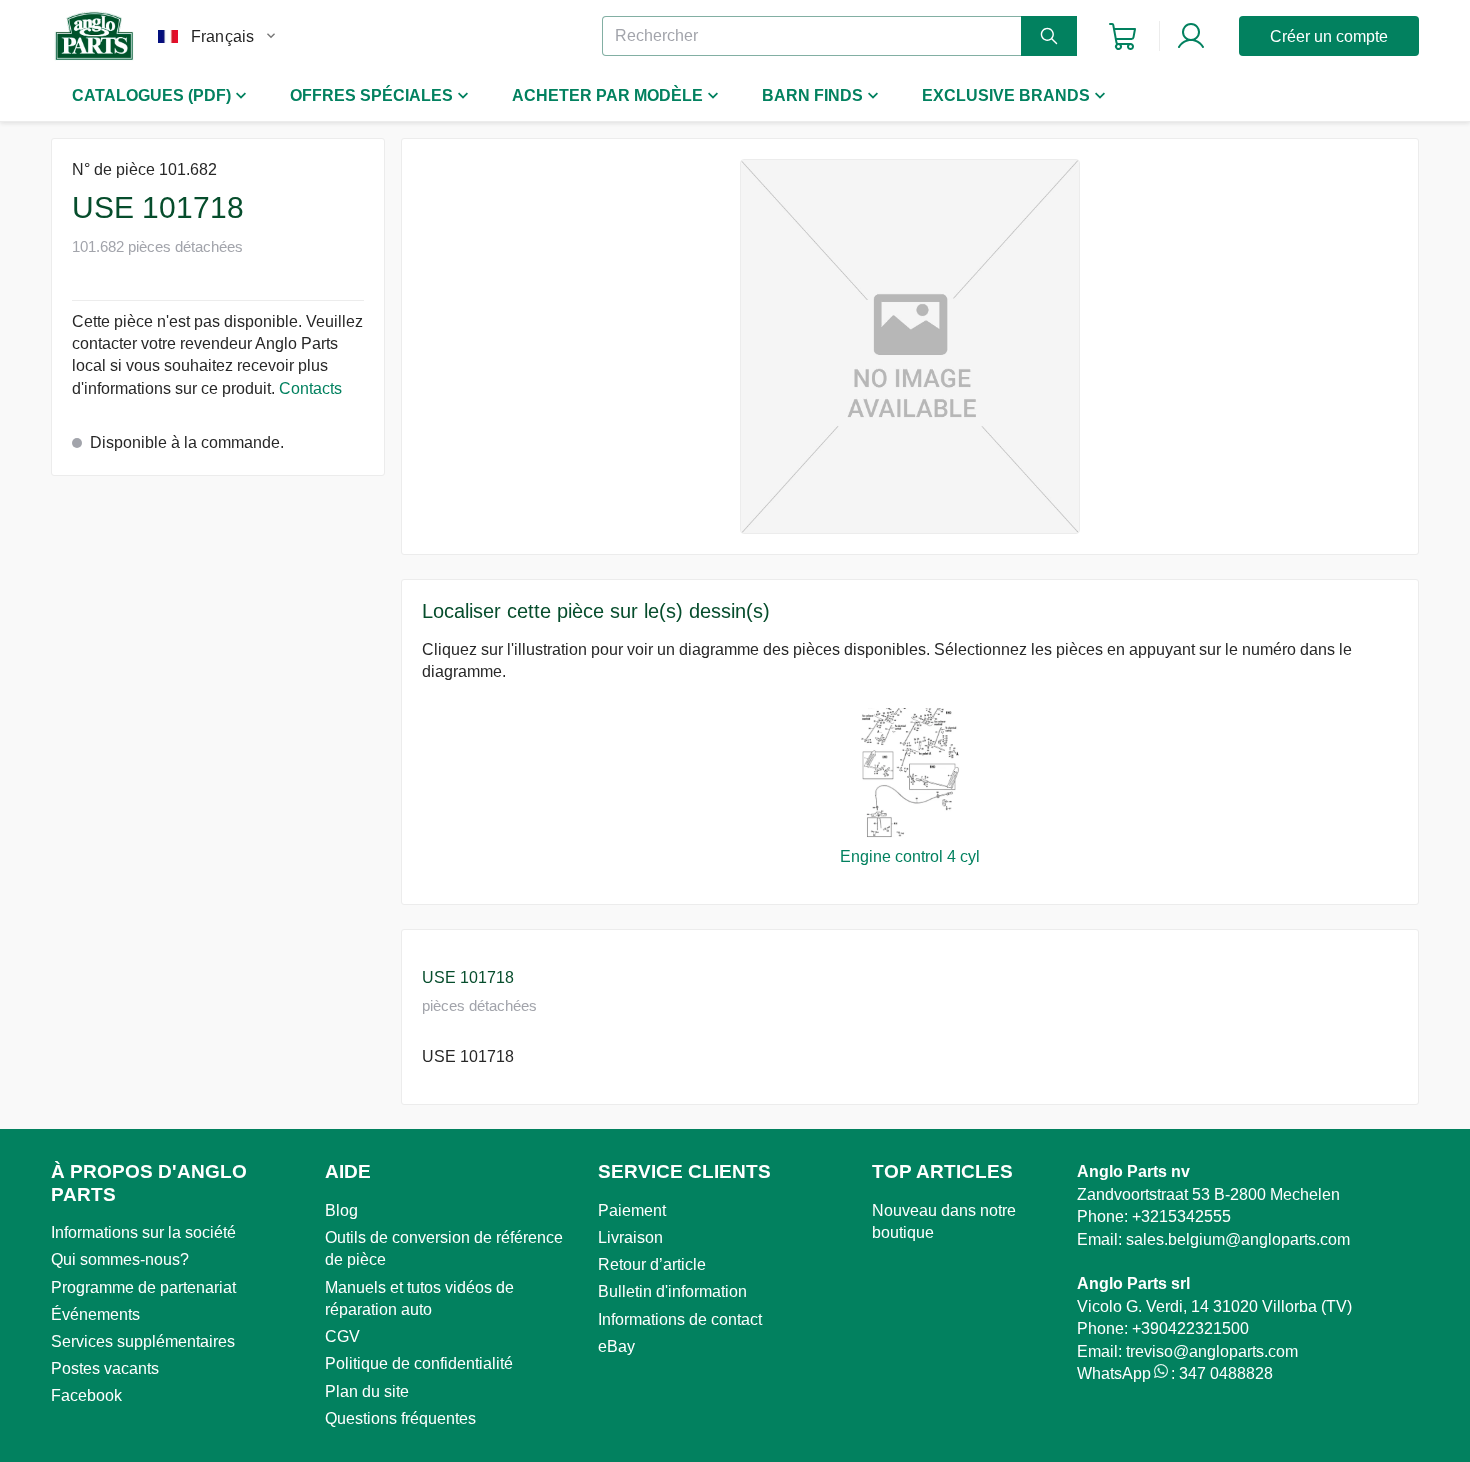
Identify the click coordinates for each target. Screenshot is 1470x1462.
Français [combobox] (222, 36)
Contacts (310, 388)
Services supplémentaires (143, 1341)
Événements (95, 1314)
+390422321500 (1190, 1328)
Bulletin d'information (672, 1291)
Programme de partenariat (143, 1287)
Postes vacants (105, 1368)
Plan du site (367, 1391)
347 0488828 (1226, 1373)
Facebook (86, 1395)
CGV (342, 1336)
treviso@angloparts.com (1212, 1351)
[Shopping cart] (1122, 36)
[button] (910, 346)
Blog (341, 1210)
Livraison (630, 1237)
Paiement (632, 1210)
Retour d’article (652, 1264)
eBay (616, 1346)
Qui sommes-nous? (120, 1259)
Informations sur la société (143, 1232)
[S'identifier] (1191, 36)
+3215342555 (1181, 1216)
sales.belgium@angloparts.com (1238, 1239)
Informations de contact (680, 1319)
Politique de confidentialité (419, 1363)
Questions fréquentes (400, 1418)
